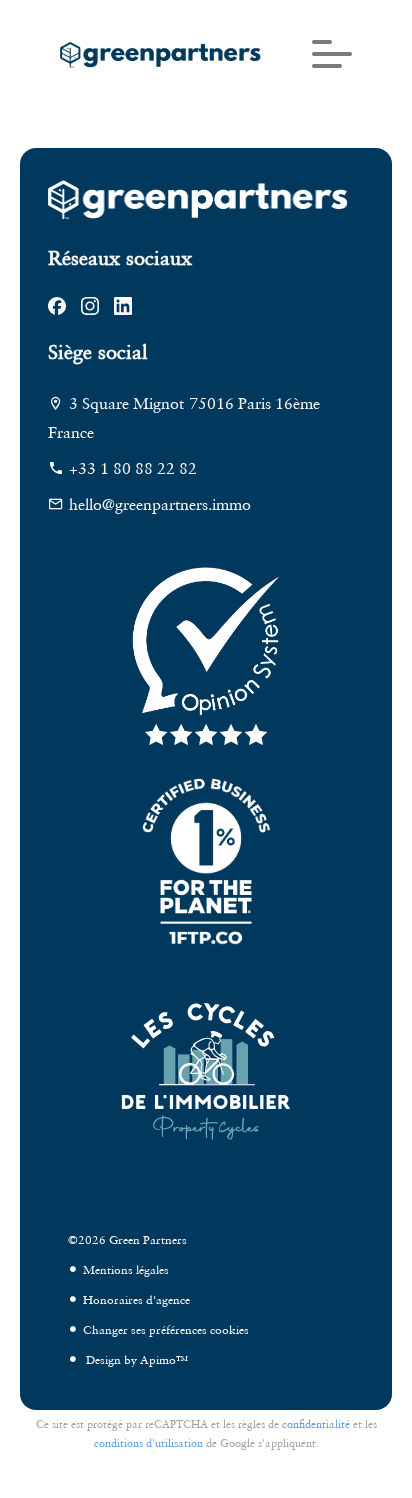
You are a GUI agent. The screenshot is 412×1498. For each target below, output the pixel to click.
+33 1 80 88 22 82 (133, 468)
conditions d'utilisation (148, 1443)
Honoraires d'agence (136, 1299)
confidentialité (316, 1424)
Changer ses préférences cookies (166, 1329)
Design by (135, 1359)
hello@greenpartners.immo (160, 504)
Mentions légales (126, 1269)
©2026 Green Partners (127, 1239)
